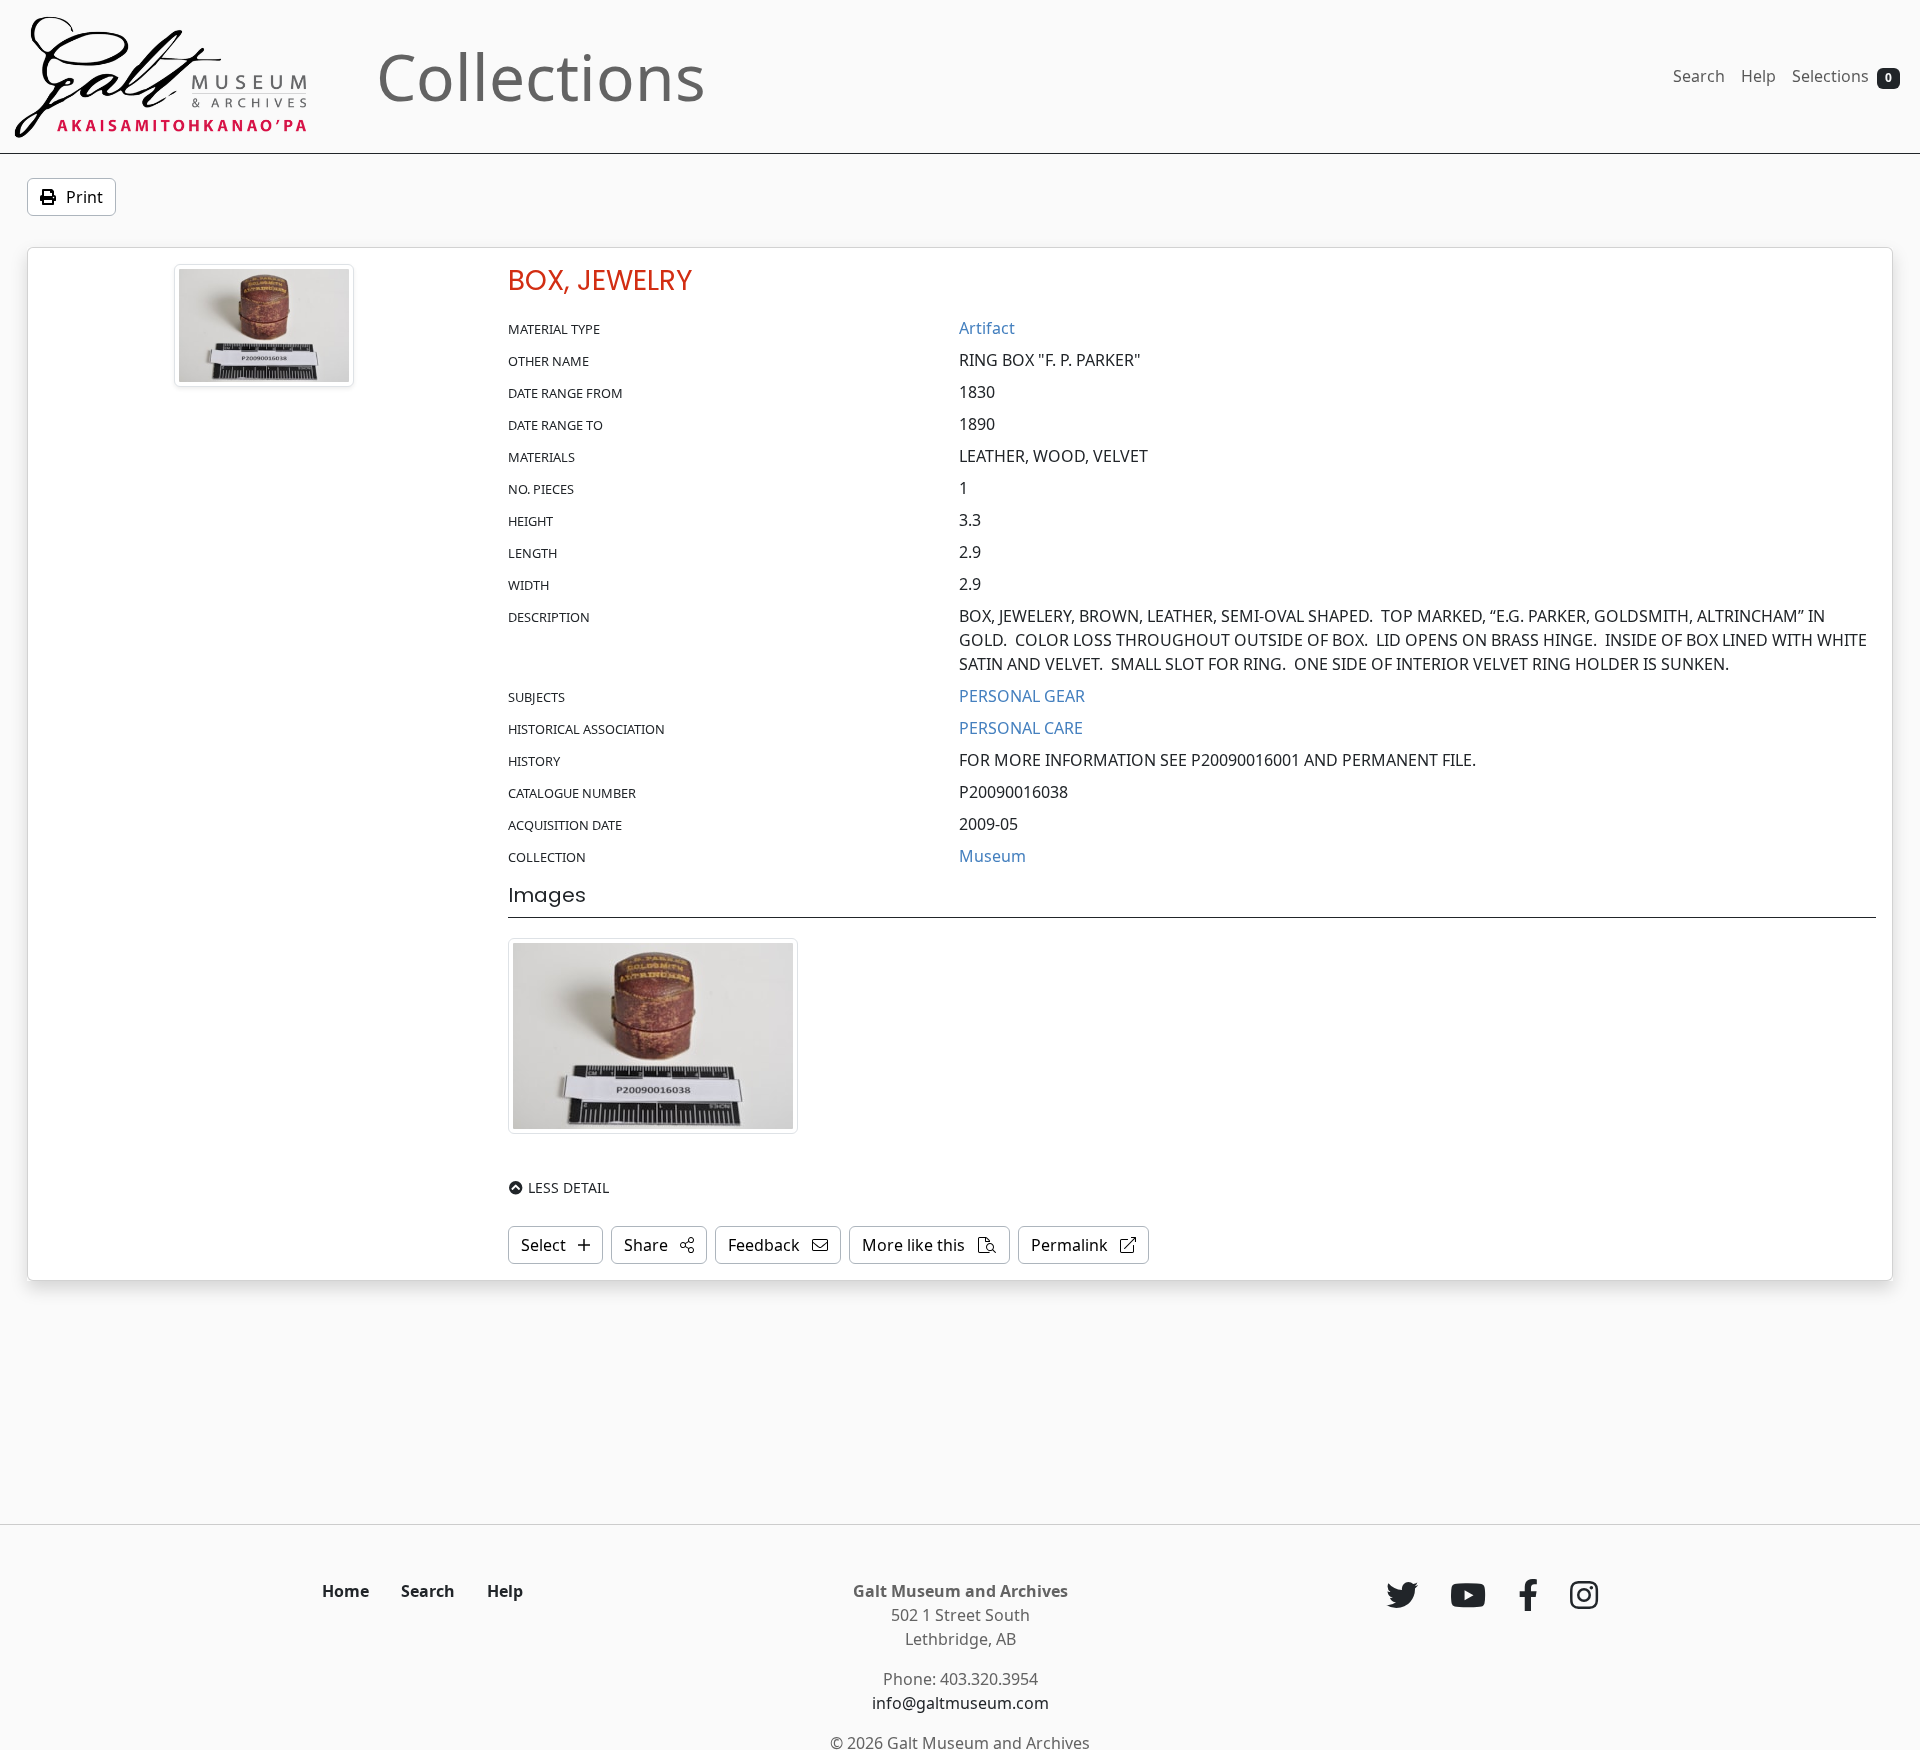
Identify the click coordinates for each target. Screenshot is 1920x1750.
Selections (1842, 76)
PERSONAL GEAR (1022, 696)
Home (345, 1591)
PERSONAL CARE (1021, 728)
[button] (659, 1245)
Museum (992, 856)
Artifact (987, 328)
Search (1699, 76)
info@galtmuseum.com (960, 1703)
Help (1758, 76)
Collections (541, 76)
